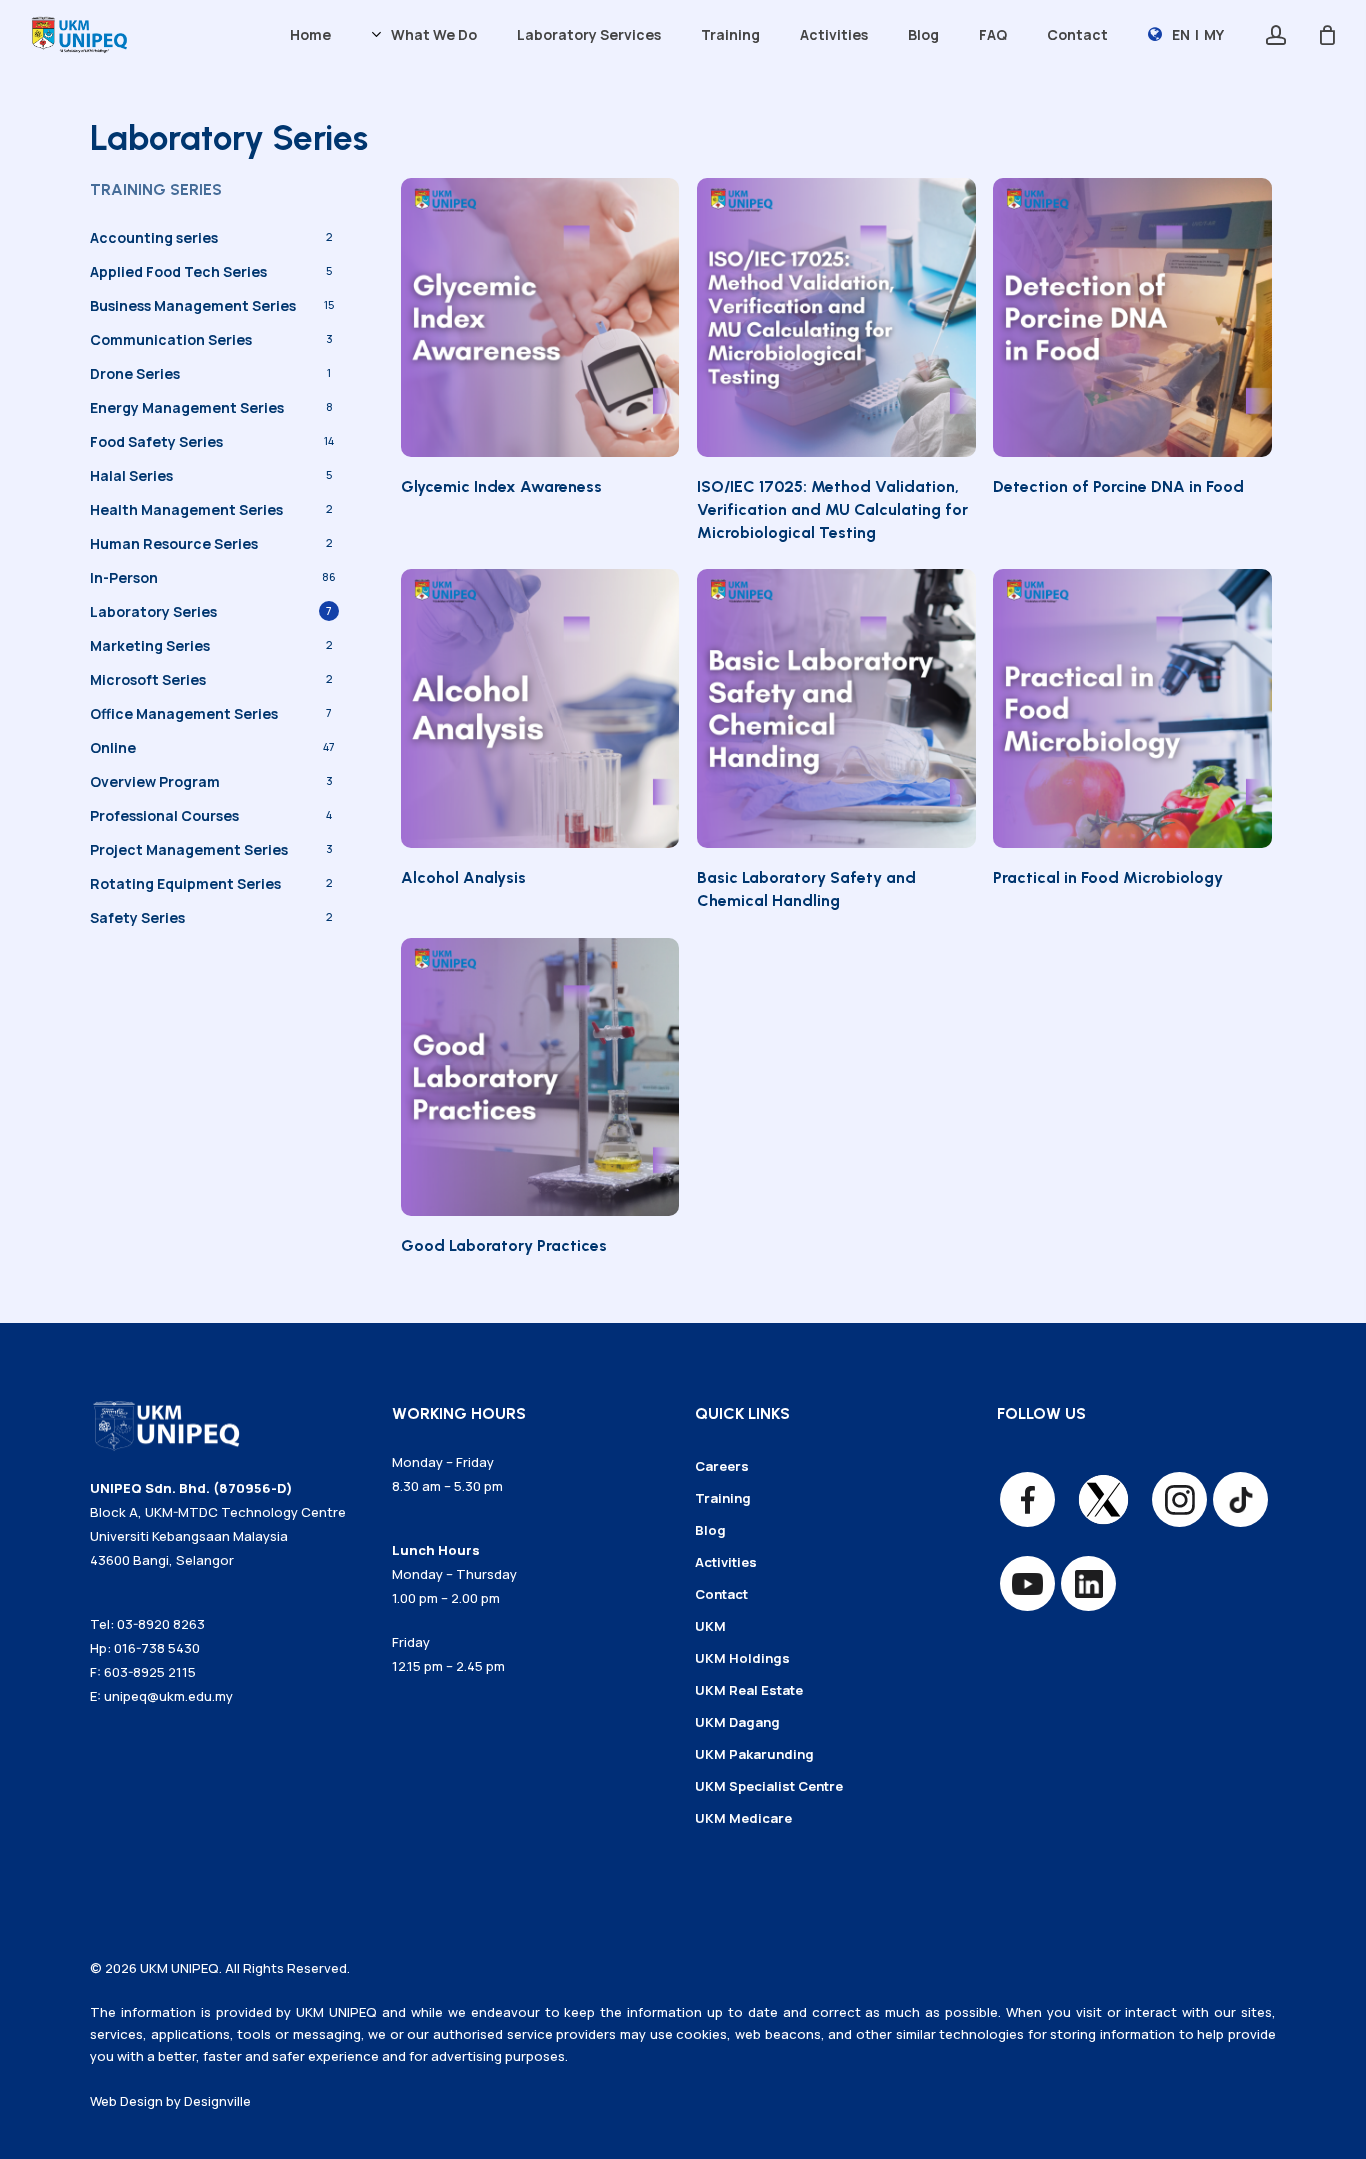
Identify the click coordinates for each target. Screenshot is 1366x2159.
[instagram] (1179, 1499)
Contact (721, 1594)
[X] (1103, 1499)
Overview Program (155, 781)
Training (723, 1498)
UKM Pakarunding (754, 1754)
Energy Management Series (187, 407)
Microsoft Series (148, 679)
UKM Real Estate (749, 1690)
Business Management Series (193, 305)
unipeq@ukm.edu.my (168, 1696)
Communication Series (171, 339)
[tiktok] (1240, 1499)
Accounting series (154, 237)
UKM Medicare (743, 1818)
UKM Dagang (737, 1722)
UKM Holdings (742, 1658)
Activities (726, 1562)
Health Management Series (186, 509)
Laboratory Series (153, 611)
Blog (710, 1530)
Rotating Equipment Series (185, 883)
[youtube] (1027, 1583)
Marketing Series (150, 645)
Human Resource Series (174, 543)
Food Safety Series (156, 441)
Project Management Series (189, 849)
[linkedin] (1088, 1583)
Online (113, 747)
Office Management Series (184, 713)
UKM (710, 1626)
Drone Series (135, 373)
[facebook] (1027, 1499)
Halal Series (131, 475)
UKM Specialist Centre (769, 1786)
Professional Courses (164, 815)
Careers (722, 1466)
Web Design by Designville (170, 2101)
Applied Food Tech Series (178, 271)
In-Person (124, 577)
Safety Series (137, 917)
